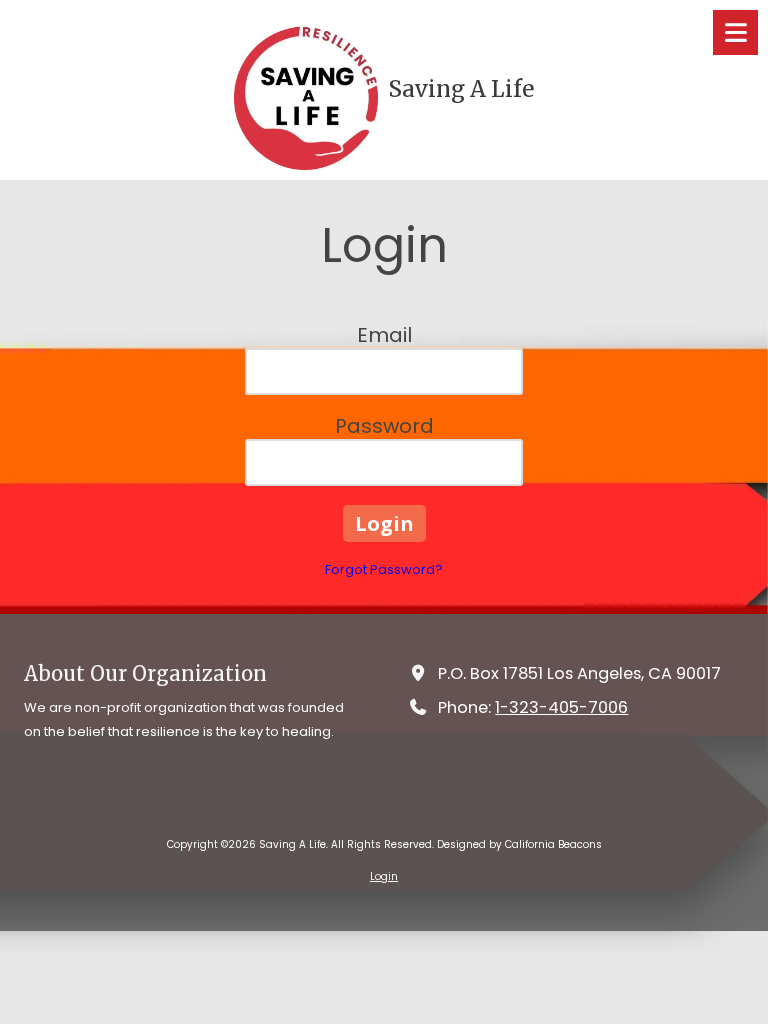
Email (384, 335)
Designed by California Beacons (519, 844)
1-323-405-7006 (561, 707)
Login (384, 876)
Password (384, 426)
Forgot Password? (384, 569)
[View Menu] (735, 32)
